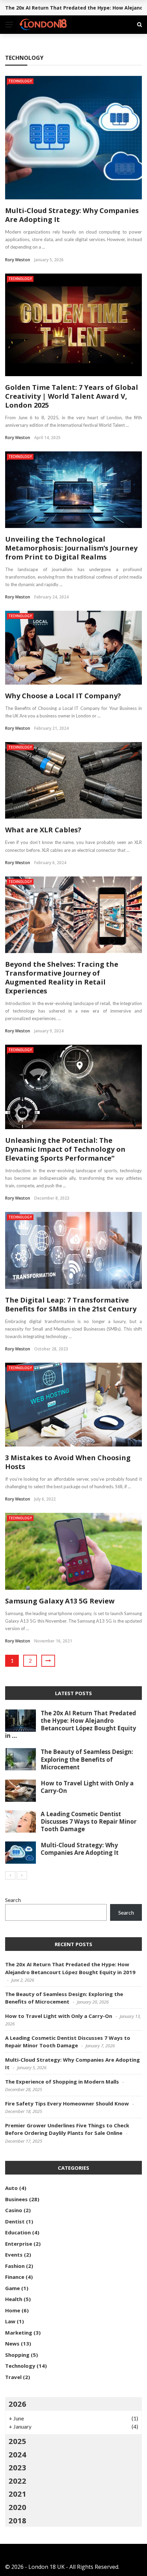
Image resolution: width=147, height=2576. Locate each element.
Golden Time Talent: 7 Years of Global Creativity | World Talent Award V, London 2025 (72, 396)
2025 (17, 2441)
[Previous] (10, 1875)
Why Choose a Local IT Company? (63, 696)
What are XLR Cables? (43, 830)
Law (10, 2321)
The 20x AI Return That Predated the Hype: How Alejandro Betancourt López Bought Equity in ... (71, 1724)
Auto (11, 2188)
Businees (16, 2199)
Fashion (15, 2266)
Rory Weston (18, 260)
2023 (17, 2467)
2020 (17, 2507)
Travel (13, 2377)
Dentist (15, 2221)
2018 (17, 2520)
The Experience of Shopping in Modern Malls (62, 2082)
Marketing (19, 2333)
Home (13, 2310)
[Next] (22, 1875)
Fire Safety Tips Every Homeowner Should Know (67, 2103)
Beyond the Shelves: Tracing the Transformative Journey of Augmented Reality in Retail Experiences (62, 977)
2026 (17, 2404)
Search (13, 1900)
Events (14, 2255)
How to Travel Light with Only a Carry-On (87, 1787)
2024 (17, 2454)
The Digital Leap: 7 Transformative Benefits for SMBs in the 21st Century (71, 1304)
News (12, 2343)
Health (14, 2299)
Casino (14, 2210)
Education (18, 2232)
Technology (20, 81)
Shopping (17, 2355)
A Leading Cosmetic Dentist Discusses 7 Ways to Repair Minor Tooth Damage (89, 1821)
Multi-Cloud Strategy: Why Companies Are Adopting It (72, 215)
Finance (15, 2277)
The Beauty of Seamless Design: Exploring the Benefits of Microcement (87, 1759)
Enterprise (19, 2244)
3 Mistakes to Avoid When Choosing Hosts (68, 1462)
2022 (17, 2481)
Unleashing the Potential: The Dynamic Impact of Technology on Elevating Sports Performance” (65, 1149)
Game (12, 2288)
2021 (17, 2494)
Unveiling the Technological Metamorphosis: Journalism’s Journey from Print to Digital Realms (71, 548)
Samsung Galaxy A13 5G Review (60, 1601)
